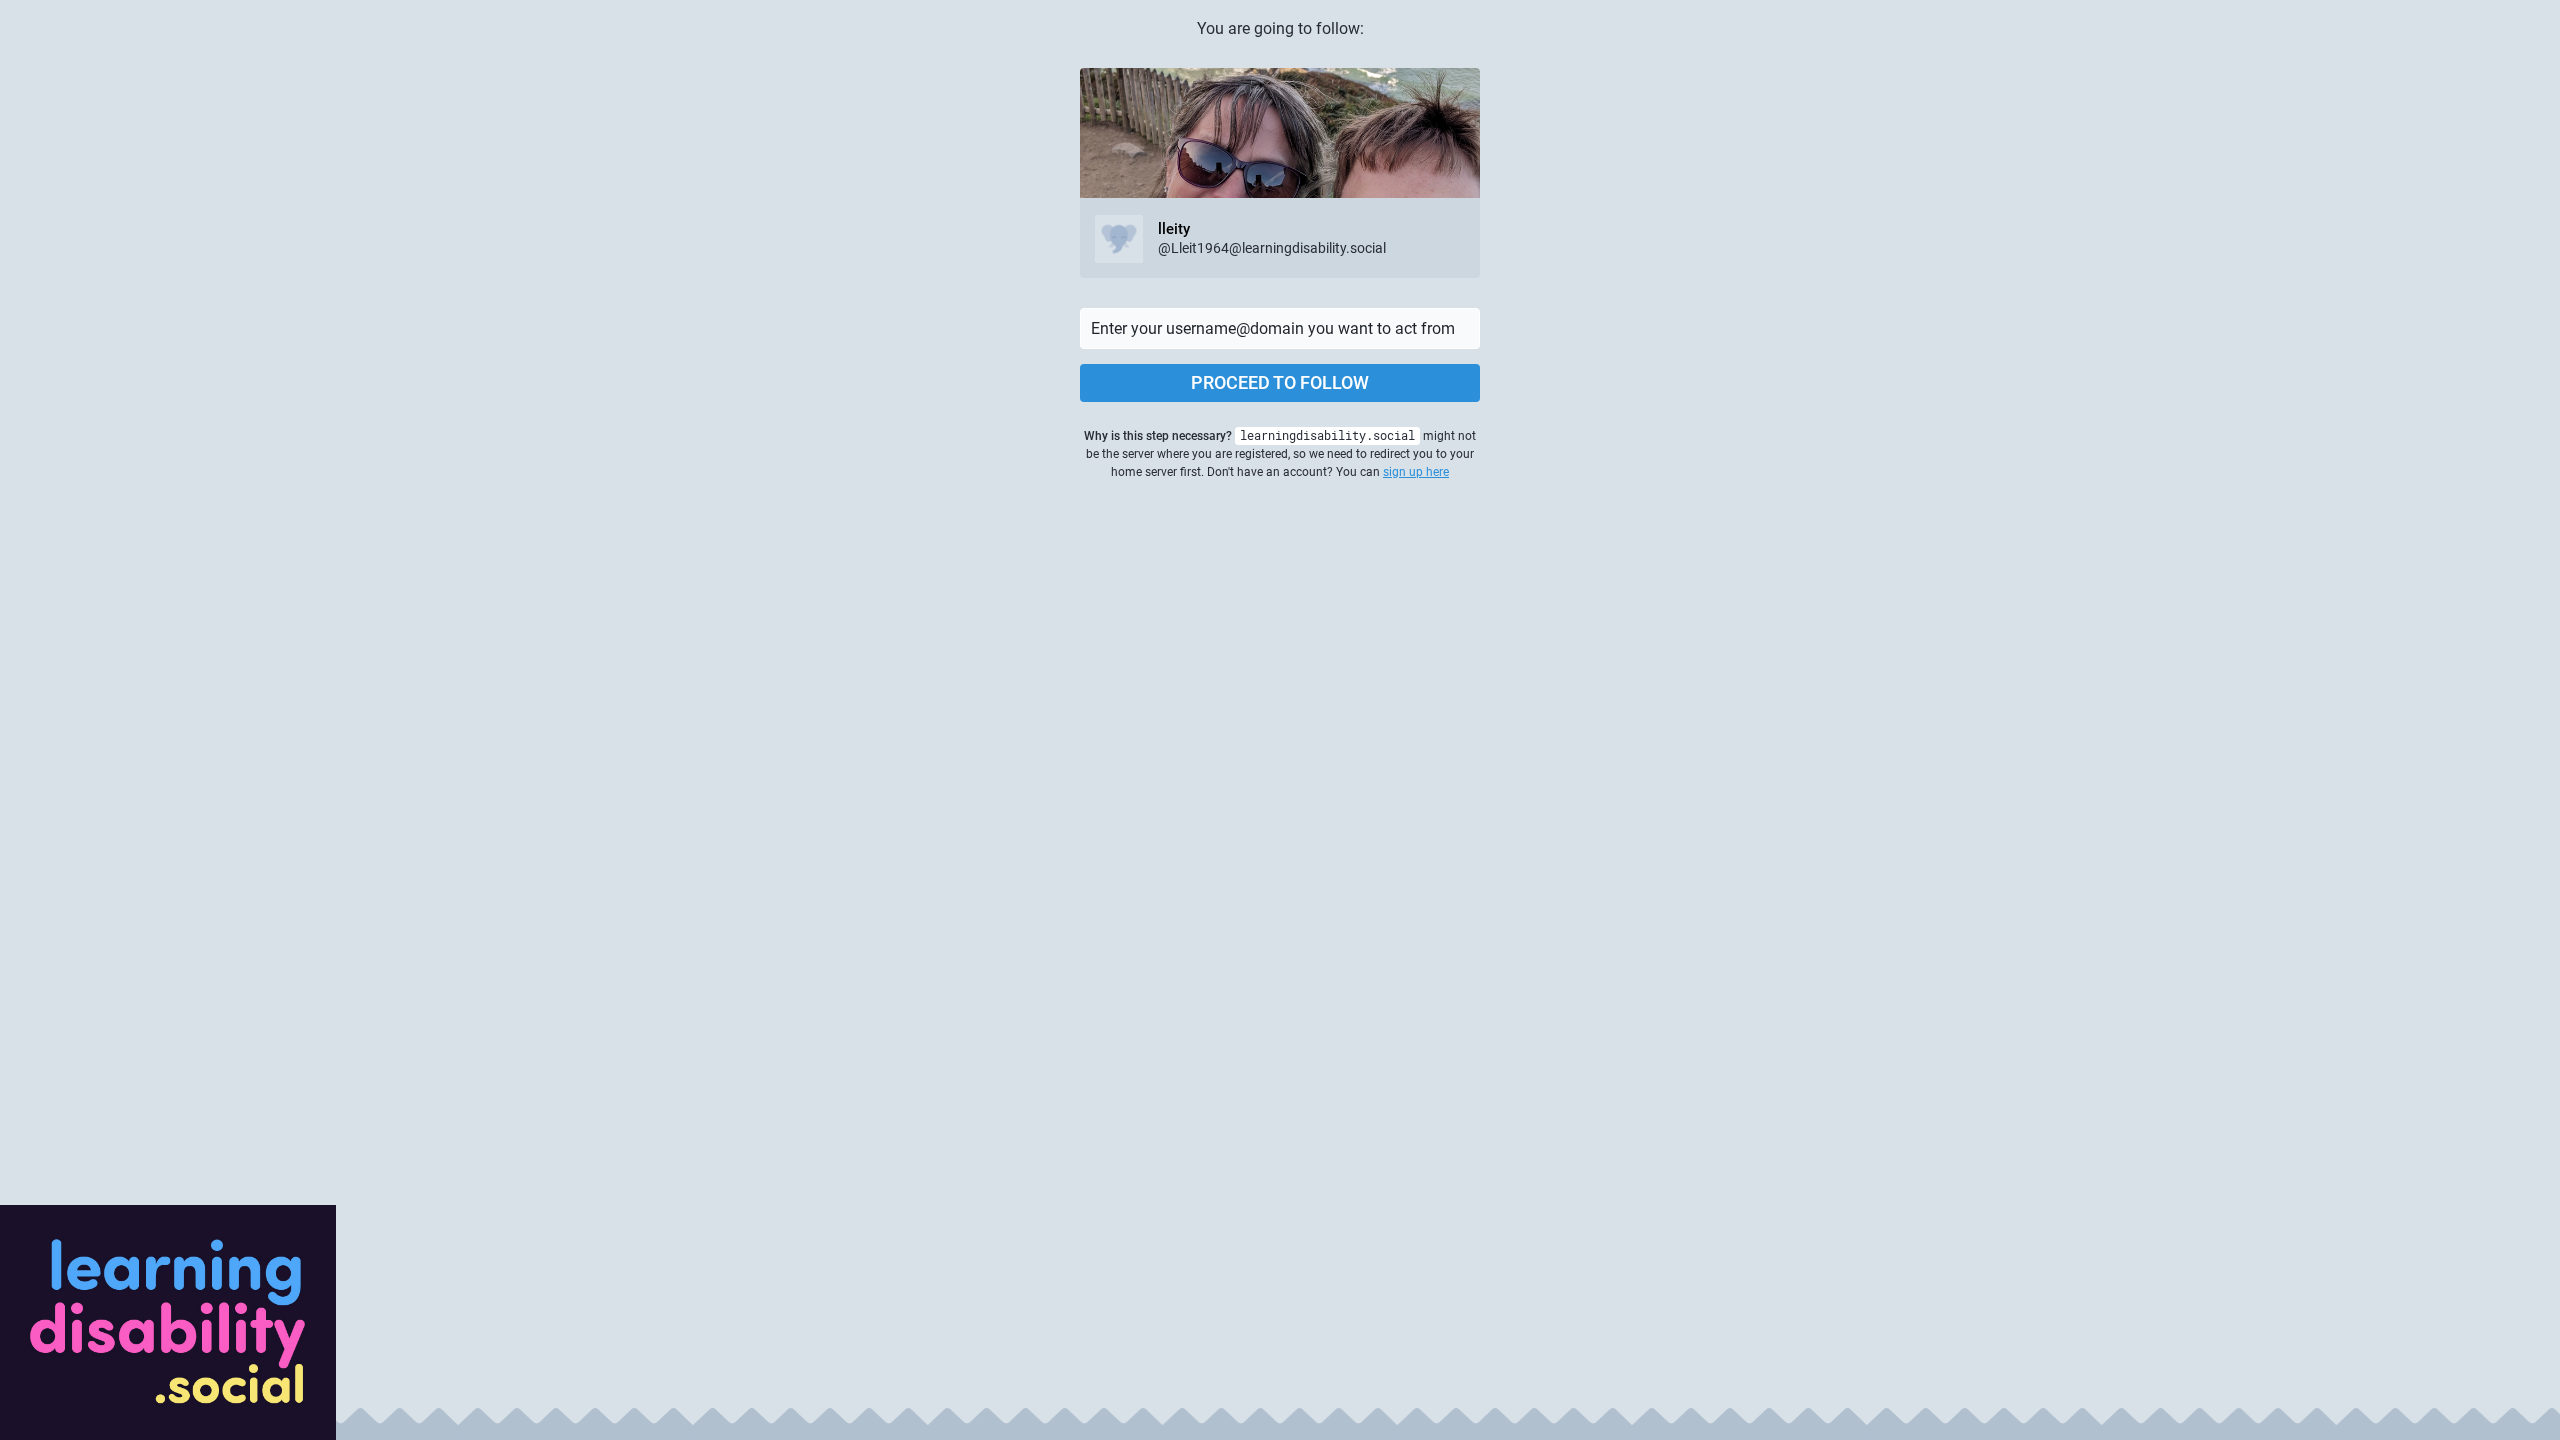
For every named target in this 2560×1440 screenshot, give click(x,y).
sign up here (1416, 472)
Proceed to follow (1280, 382)
